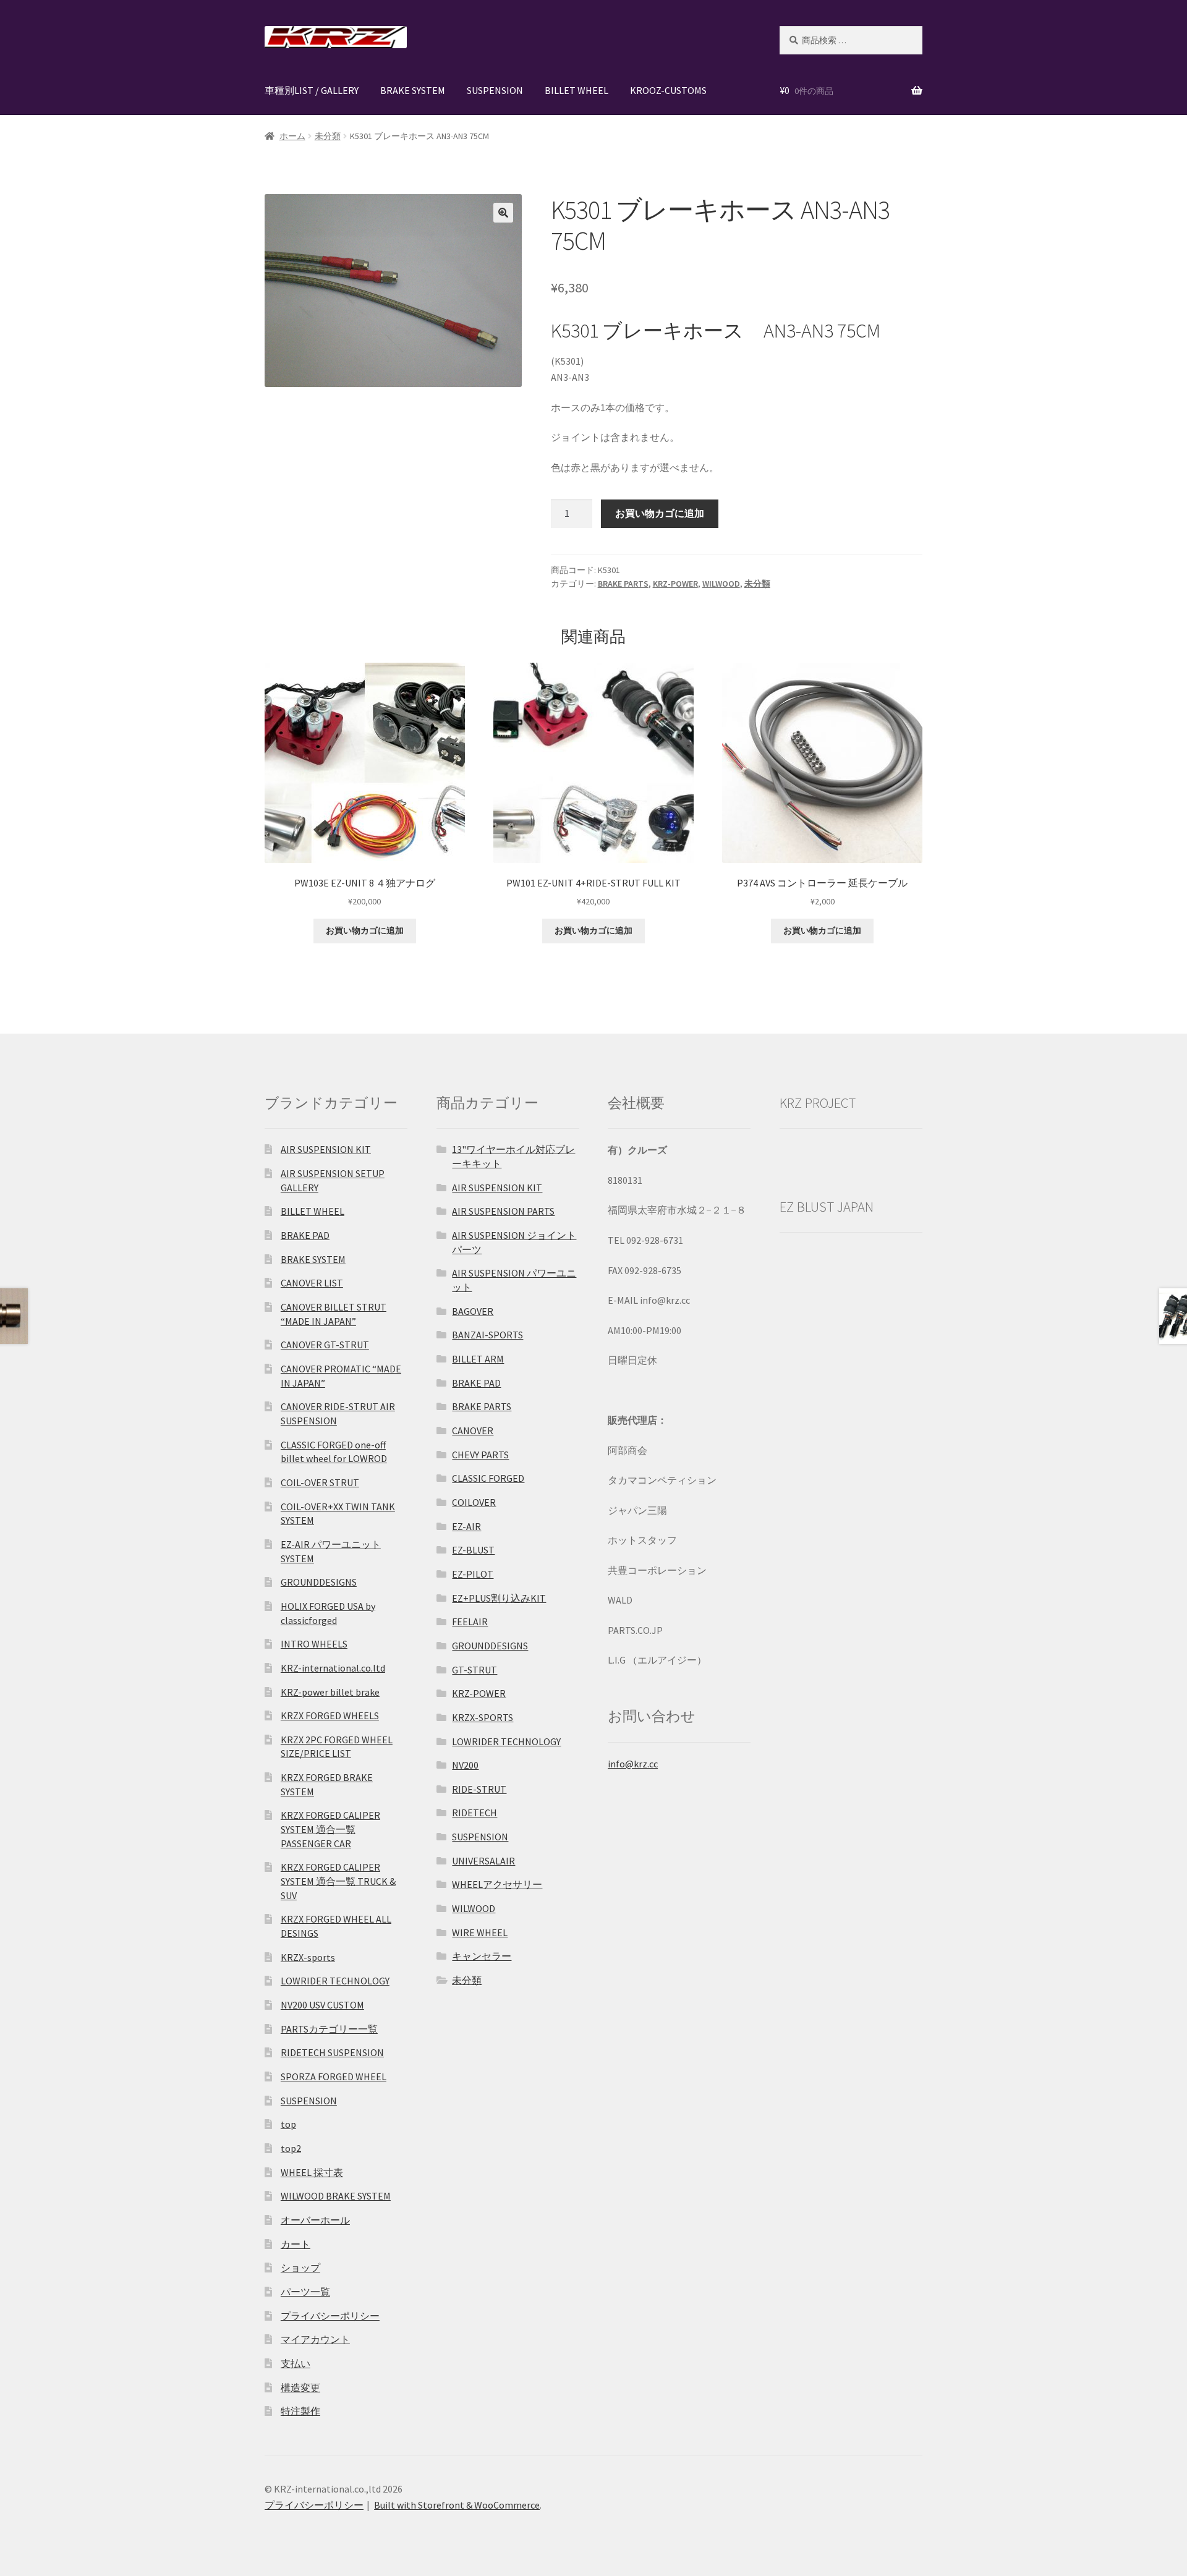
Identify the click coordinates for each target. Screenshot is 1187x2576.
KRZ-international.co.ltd (333, 1668)
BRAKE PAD (305, 1235)
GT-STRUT (474, 1670)
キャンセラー (482, 1956)
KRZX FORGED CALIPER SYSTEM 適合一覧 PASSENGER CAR (330, 1829)
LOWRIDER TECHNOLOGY (335, 1981)
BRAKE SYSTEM (413, 90)
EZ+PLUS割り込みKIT (499, 1598)
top (288, 2124)
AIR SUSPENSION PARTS (503, 1211)
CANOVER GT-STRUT (325, 1345)
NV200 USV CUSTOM (322, 2005)
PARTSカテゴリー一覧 (329, 2029)
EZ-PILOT (473, 1574)
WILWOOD (721, 584)
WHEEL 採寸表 (312, 2172)
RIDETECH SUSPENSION (332, 2052)
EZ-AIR (466, 1526)
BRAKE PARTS (623, 584)
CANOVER (473, 1430)
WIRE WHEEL (480, 1932)
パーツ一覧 (305, 2292)
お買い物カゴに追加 (660, 513)
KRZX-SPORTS (483, 1717)
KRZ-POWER (675, 584)
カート (296, 2244)
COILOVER (474, 1502)
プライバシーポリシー (330, 2316)
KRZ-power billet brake (330, 1692)
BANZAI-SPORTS (487, 1335)
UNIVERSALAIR (483, 1861)
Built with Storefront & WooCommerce (457, 2505)
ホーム (292, 136)
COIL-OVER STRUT (320, 1482)
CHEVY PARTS (480, 1455)
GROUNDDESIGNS (319, 1582)
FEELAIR (470, 1622)
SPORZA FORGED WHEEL (334, 2077)
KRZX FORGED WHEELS (330, 1715)
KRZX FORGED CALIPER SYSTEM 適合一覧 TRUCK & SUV (338, 1881)
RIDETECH (474, 1813)
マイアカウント (315, 2339)
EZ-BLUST (473, 1550)
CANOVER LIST (312, 1283)
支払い (296, 2363)
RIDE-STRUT (479, 1789)
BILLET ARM (478, 1359)
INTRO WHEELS (314, 1644)
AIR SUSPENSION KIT (326, 1149)
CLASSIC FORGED (488, 1478)
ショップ (300, 2268)
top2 (291, 2148)
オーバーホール (315, 2220)
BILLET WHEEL (576, 90)
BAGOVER (473, 1311)
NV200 (465, 1765)
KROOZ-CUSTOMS (668, 90)
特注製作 (300, 2411)
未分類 (328, 136)
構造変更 (300, 2387)
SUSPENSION (495, 90)
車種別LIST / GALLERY (312, 90)
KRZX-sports (308, 1957)
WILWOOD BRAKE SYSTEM (336, 2196)
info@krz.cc (633, 1764)
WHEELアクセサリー (497, 1884)
